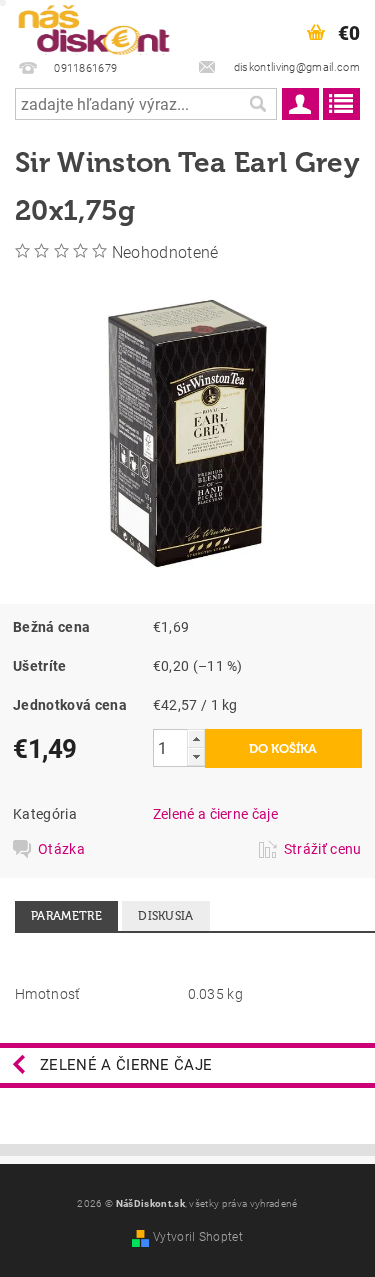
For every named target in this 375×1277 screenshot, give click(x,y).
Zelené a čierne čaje (215, 814)
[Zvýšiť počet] (196, 738)
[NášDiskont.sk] (94, 26)
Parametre (66, 916)
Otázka (61, 849)
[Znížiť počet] (196, 756)
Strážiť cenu (323, 849)
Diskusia (166, 916)
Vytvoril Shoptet (198, 1237)
